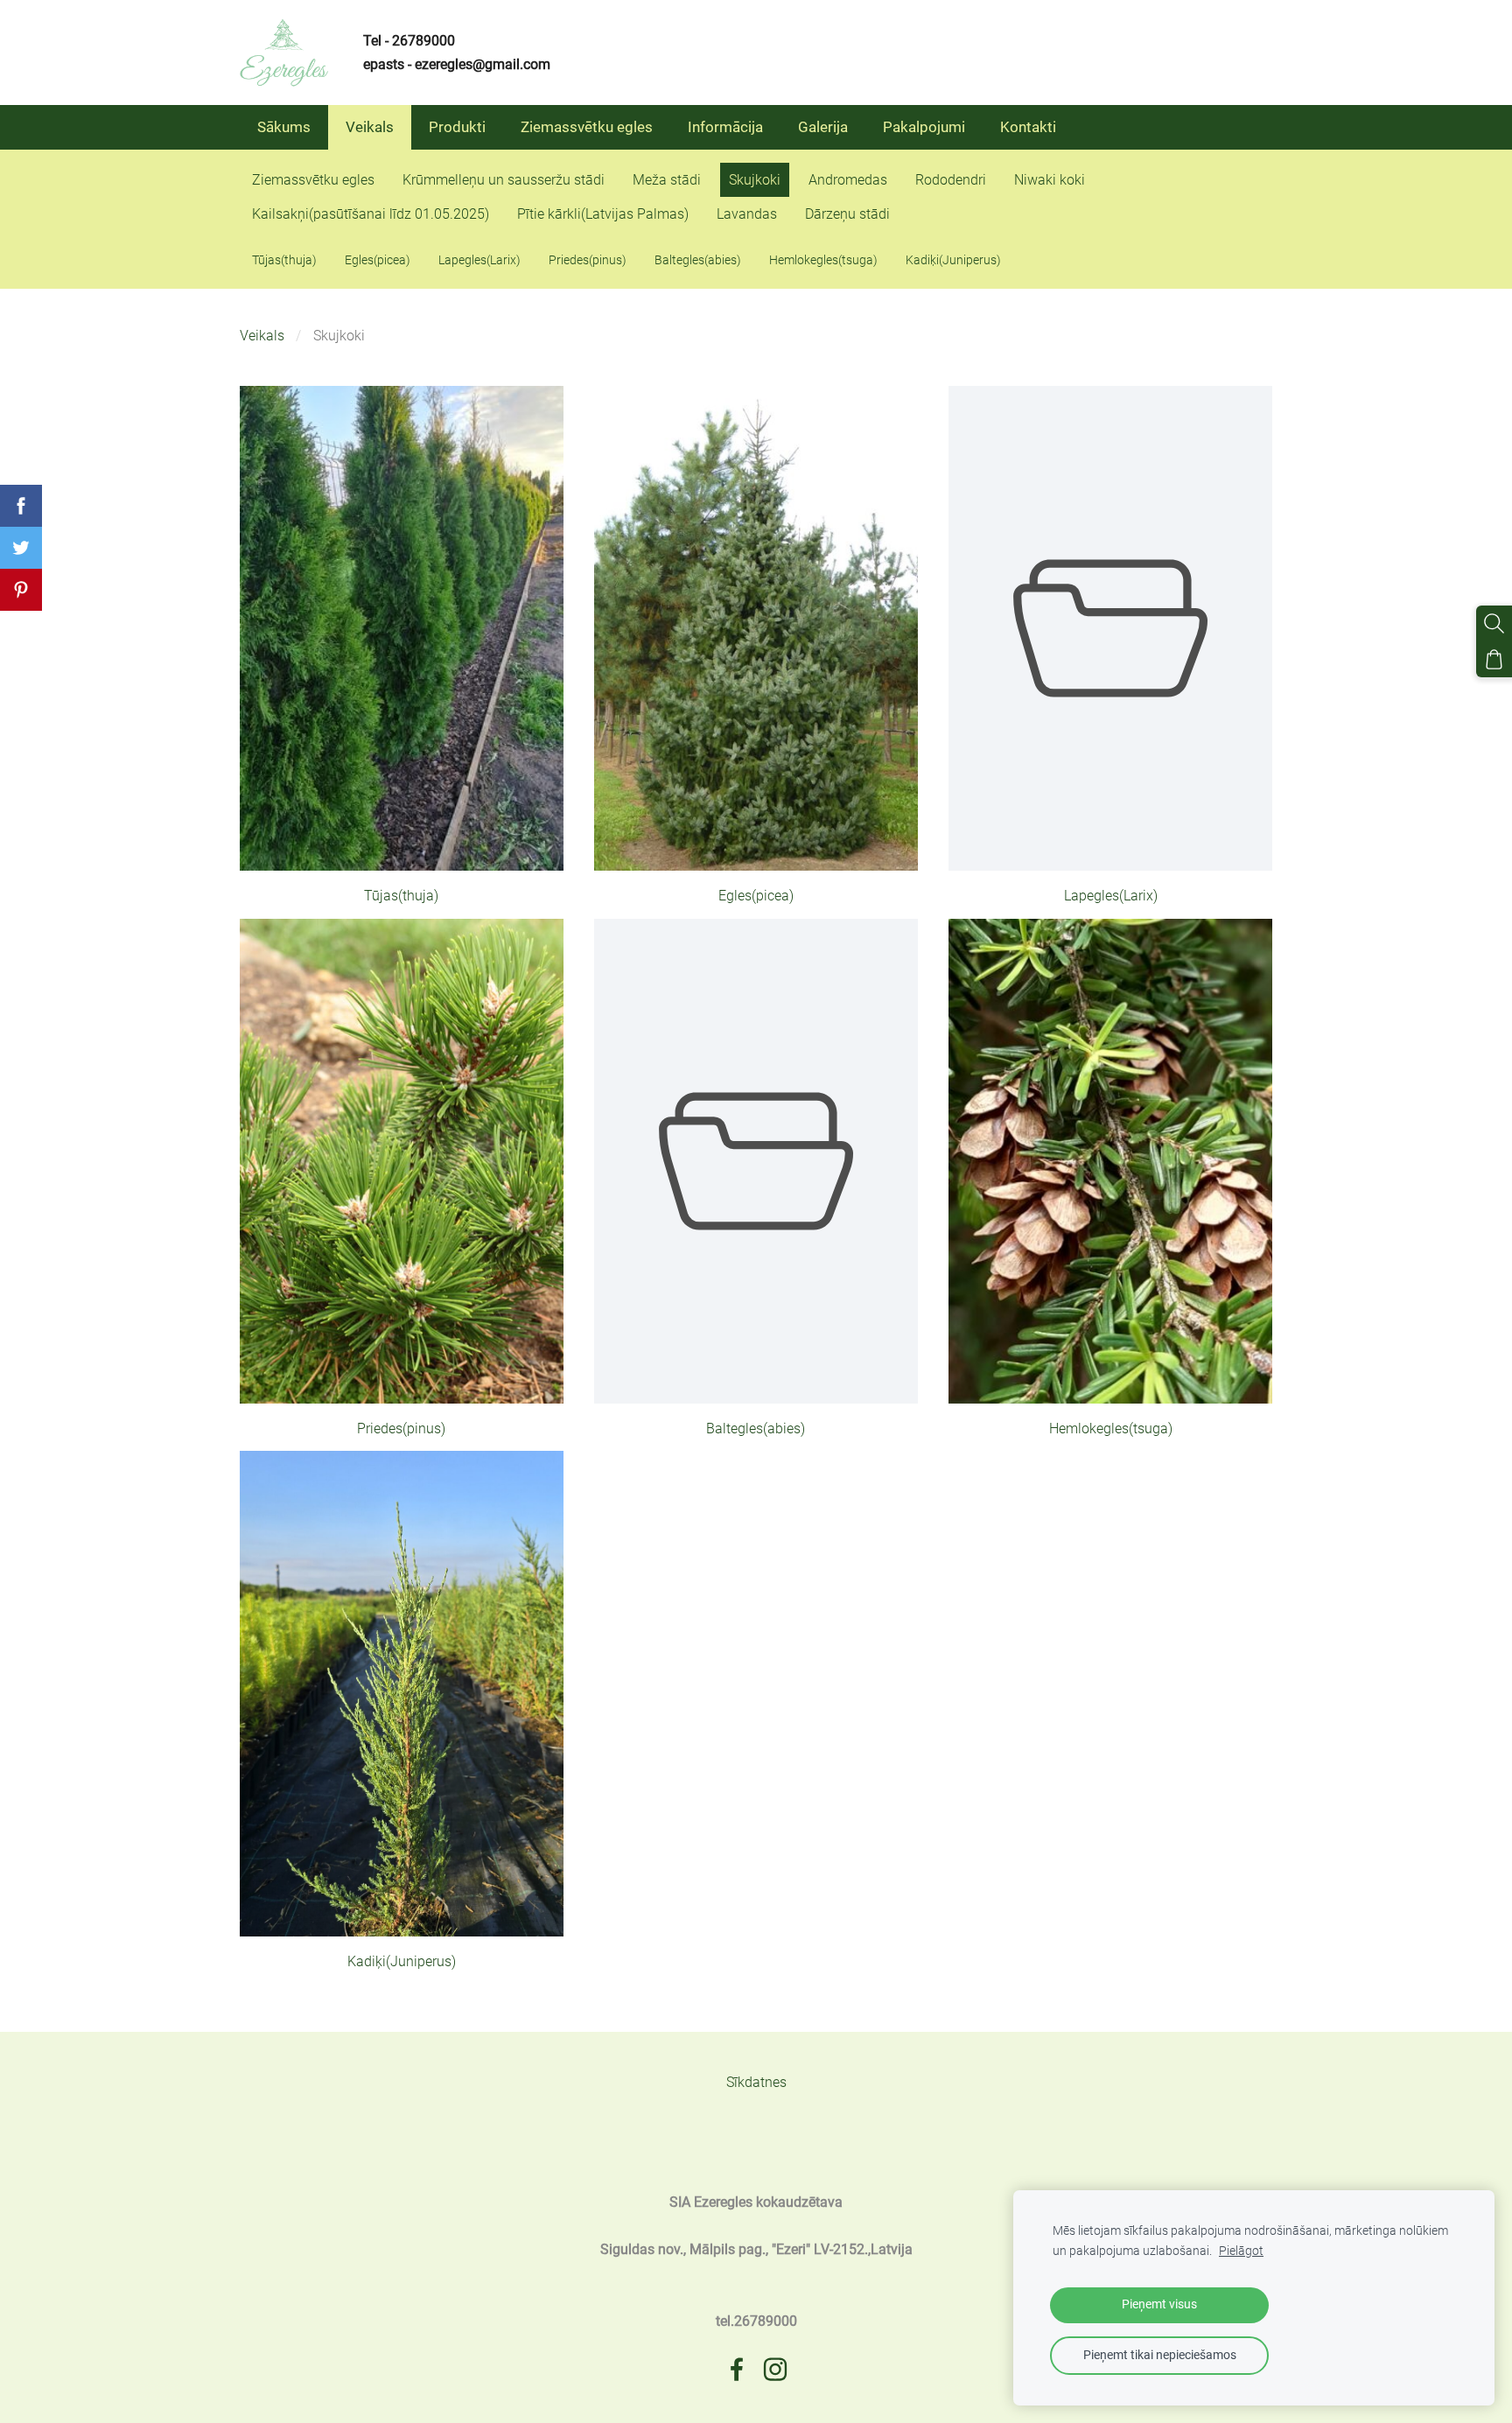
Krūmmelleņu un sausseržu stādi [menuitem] (504, 180)
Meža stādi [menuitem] (667, 180)
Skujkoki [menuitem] (755, 180)
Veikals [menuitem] (370, 127)
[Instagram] (775, 2369)
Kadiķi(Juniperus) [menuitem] (953, 260)
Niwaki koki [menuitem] (1050, 180)
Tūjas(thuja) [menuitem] (284, 260)
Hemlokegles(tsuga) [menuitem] (823, 260)
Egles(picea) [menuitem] (378, 260)
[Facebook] (737, 2369)
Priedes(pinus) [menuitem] (588, 260)
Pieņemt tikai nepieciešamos (1160, 2355)
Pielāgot (1241, 2251)
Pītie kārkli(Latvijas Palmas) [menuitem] (603, 214)
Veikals (262, 336)
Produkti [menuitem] (457, 127)
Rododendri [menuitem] (951, 180)
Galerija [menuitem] (823, 127)
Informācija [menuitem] (725, 127)
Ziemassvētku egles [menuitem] (587, 127)
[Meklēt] (1494, 623)
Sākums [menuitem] (284, 127)
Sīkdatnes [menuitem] (756, 2082)
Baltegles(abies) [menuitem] (698, 260)
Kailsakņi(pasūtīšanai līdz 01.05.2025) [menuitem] (371, 214)
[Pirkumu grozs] (1494, 659)
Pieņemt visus (1159, 2304)
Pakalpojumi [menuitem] (924, 127)
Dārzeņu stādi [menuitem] (847, 214)
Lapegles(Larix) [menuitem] (479, 260)
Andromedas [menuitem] (848, 180)
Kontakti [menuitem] (1028, 127)
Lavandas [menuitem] (747, 214)
